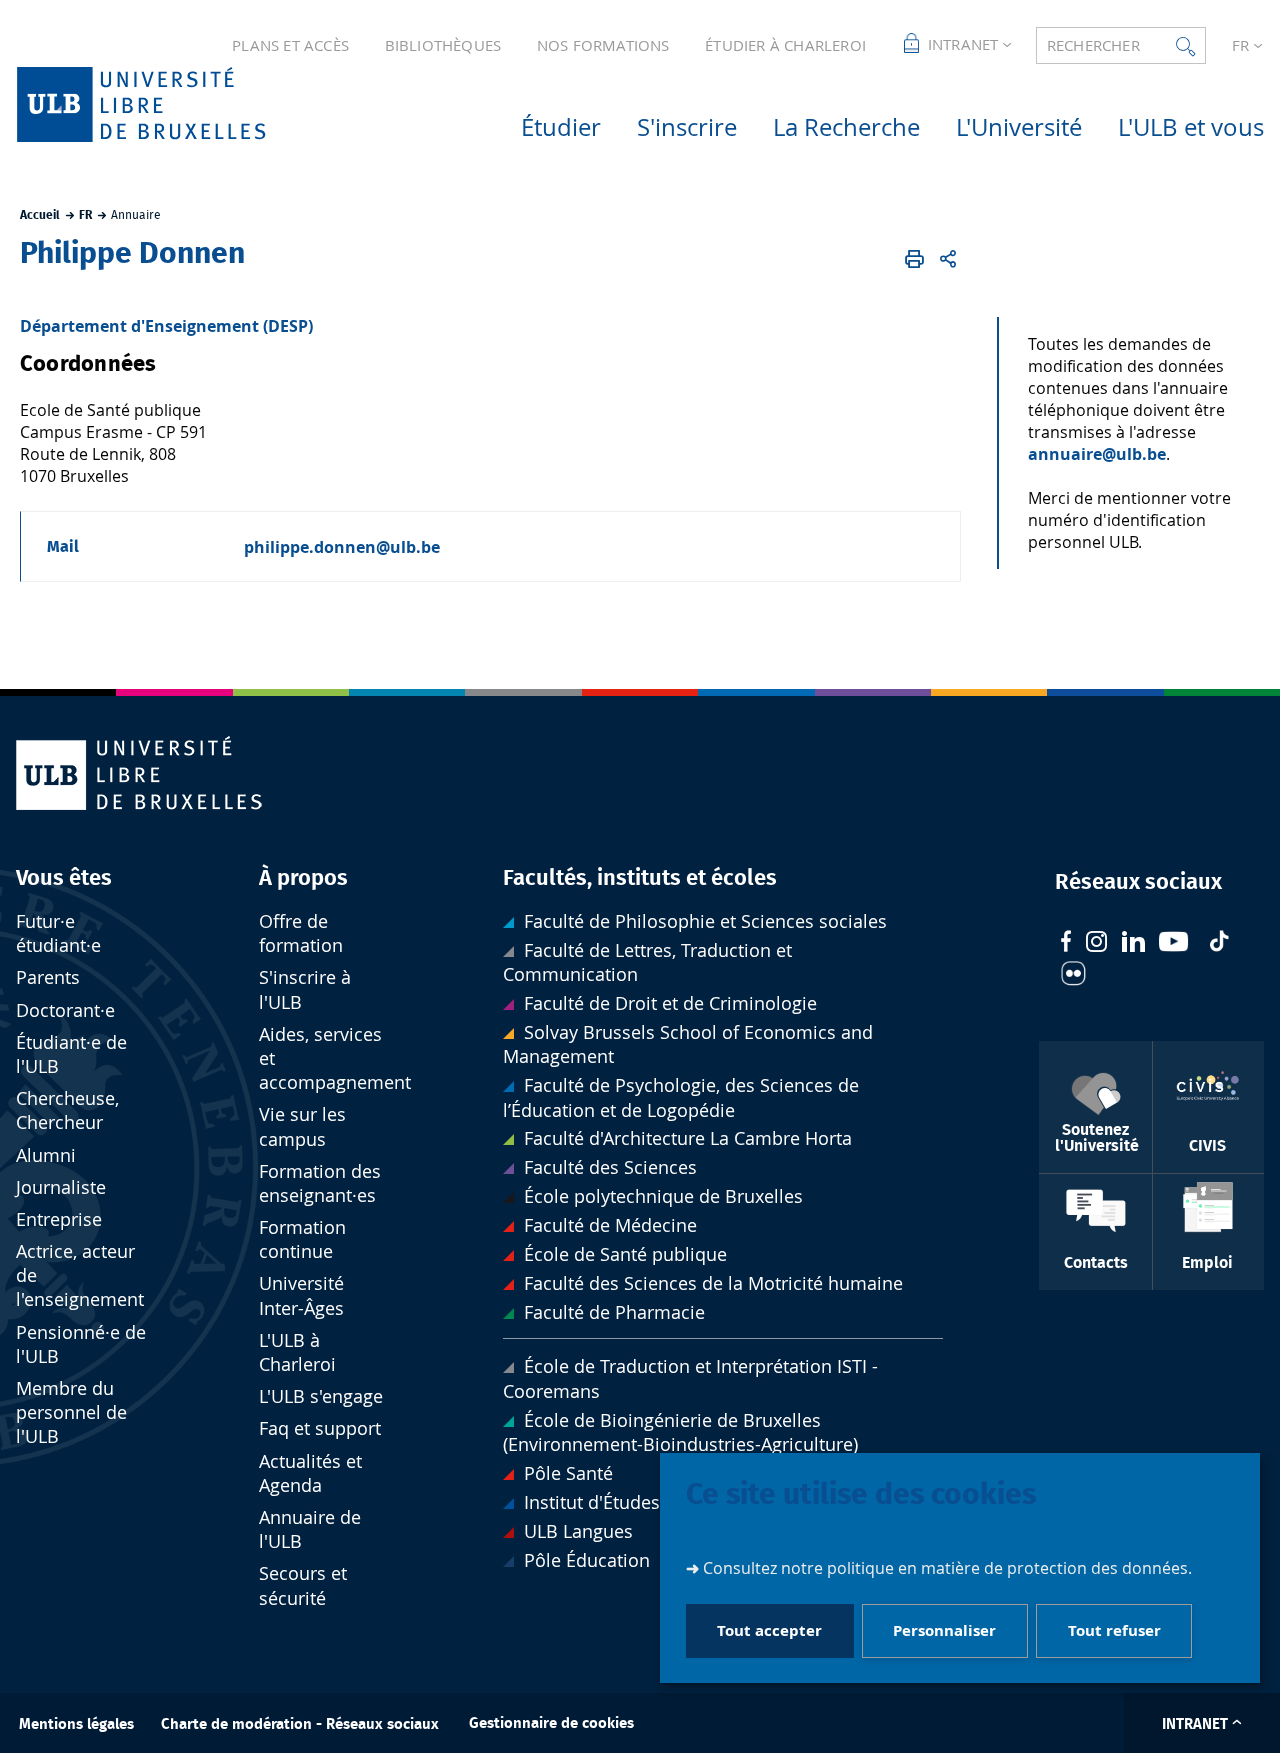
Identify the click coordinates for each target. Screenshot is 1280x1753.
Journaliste (61, 1187)
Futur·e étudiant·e (58, 933)
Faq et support (320, 1428)
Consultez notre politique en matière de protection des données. (947, 1568)
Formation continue (302, 1239)
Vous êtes (64, 878)
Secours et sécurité (303, 1585)
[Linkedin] (1133, 944)
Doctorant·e (65, 1010)
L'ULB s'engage (321, 1396)
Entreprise (59, 1219)
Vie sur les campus (302, 1126)
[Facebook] (1066, 943)
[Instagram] (1096, 944)
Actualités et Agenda (310, 1473)
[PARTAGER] (948, 259)
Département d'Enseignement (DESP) (166, 326)
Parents (48, 977)
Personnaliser (944, 1630)
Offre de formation (301, 933)
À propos (303, 878)
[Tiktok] (1219, 943)
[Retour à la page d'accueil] (173, 104)
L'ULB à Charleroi (297, 1352)
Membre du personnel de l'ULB (71, 1412)
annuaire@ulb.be (1097, 454)
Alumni (46, 1155)
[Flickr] (1073, 976)
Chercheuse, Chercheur (67, 1110)
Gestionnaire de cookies (551, 1723)
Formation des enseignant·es (320, 1183)
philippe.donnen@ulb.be (342, 547)
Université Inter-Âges (301, 1295)
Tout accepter (769, 1630)
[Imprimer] (914, 259)
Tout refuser (1114, 1630)
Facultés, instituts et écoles (640, 878)
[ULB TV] (1174, 944)
